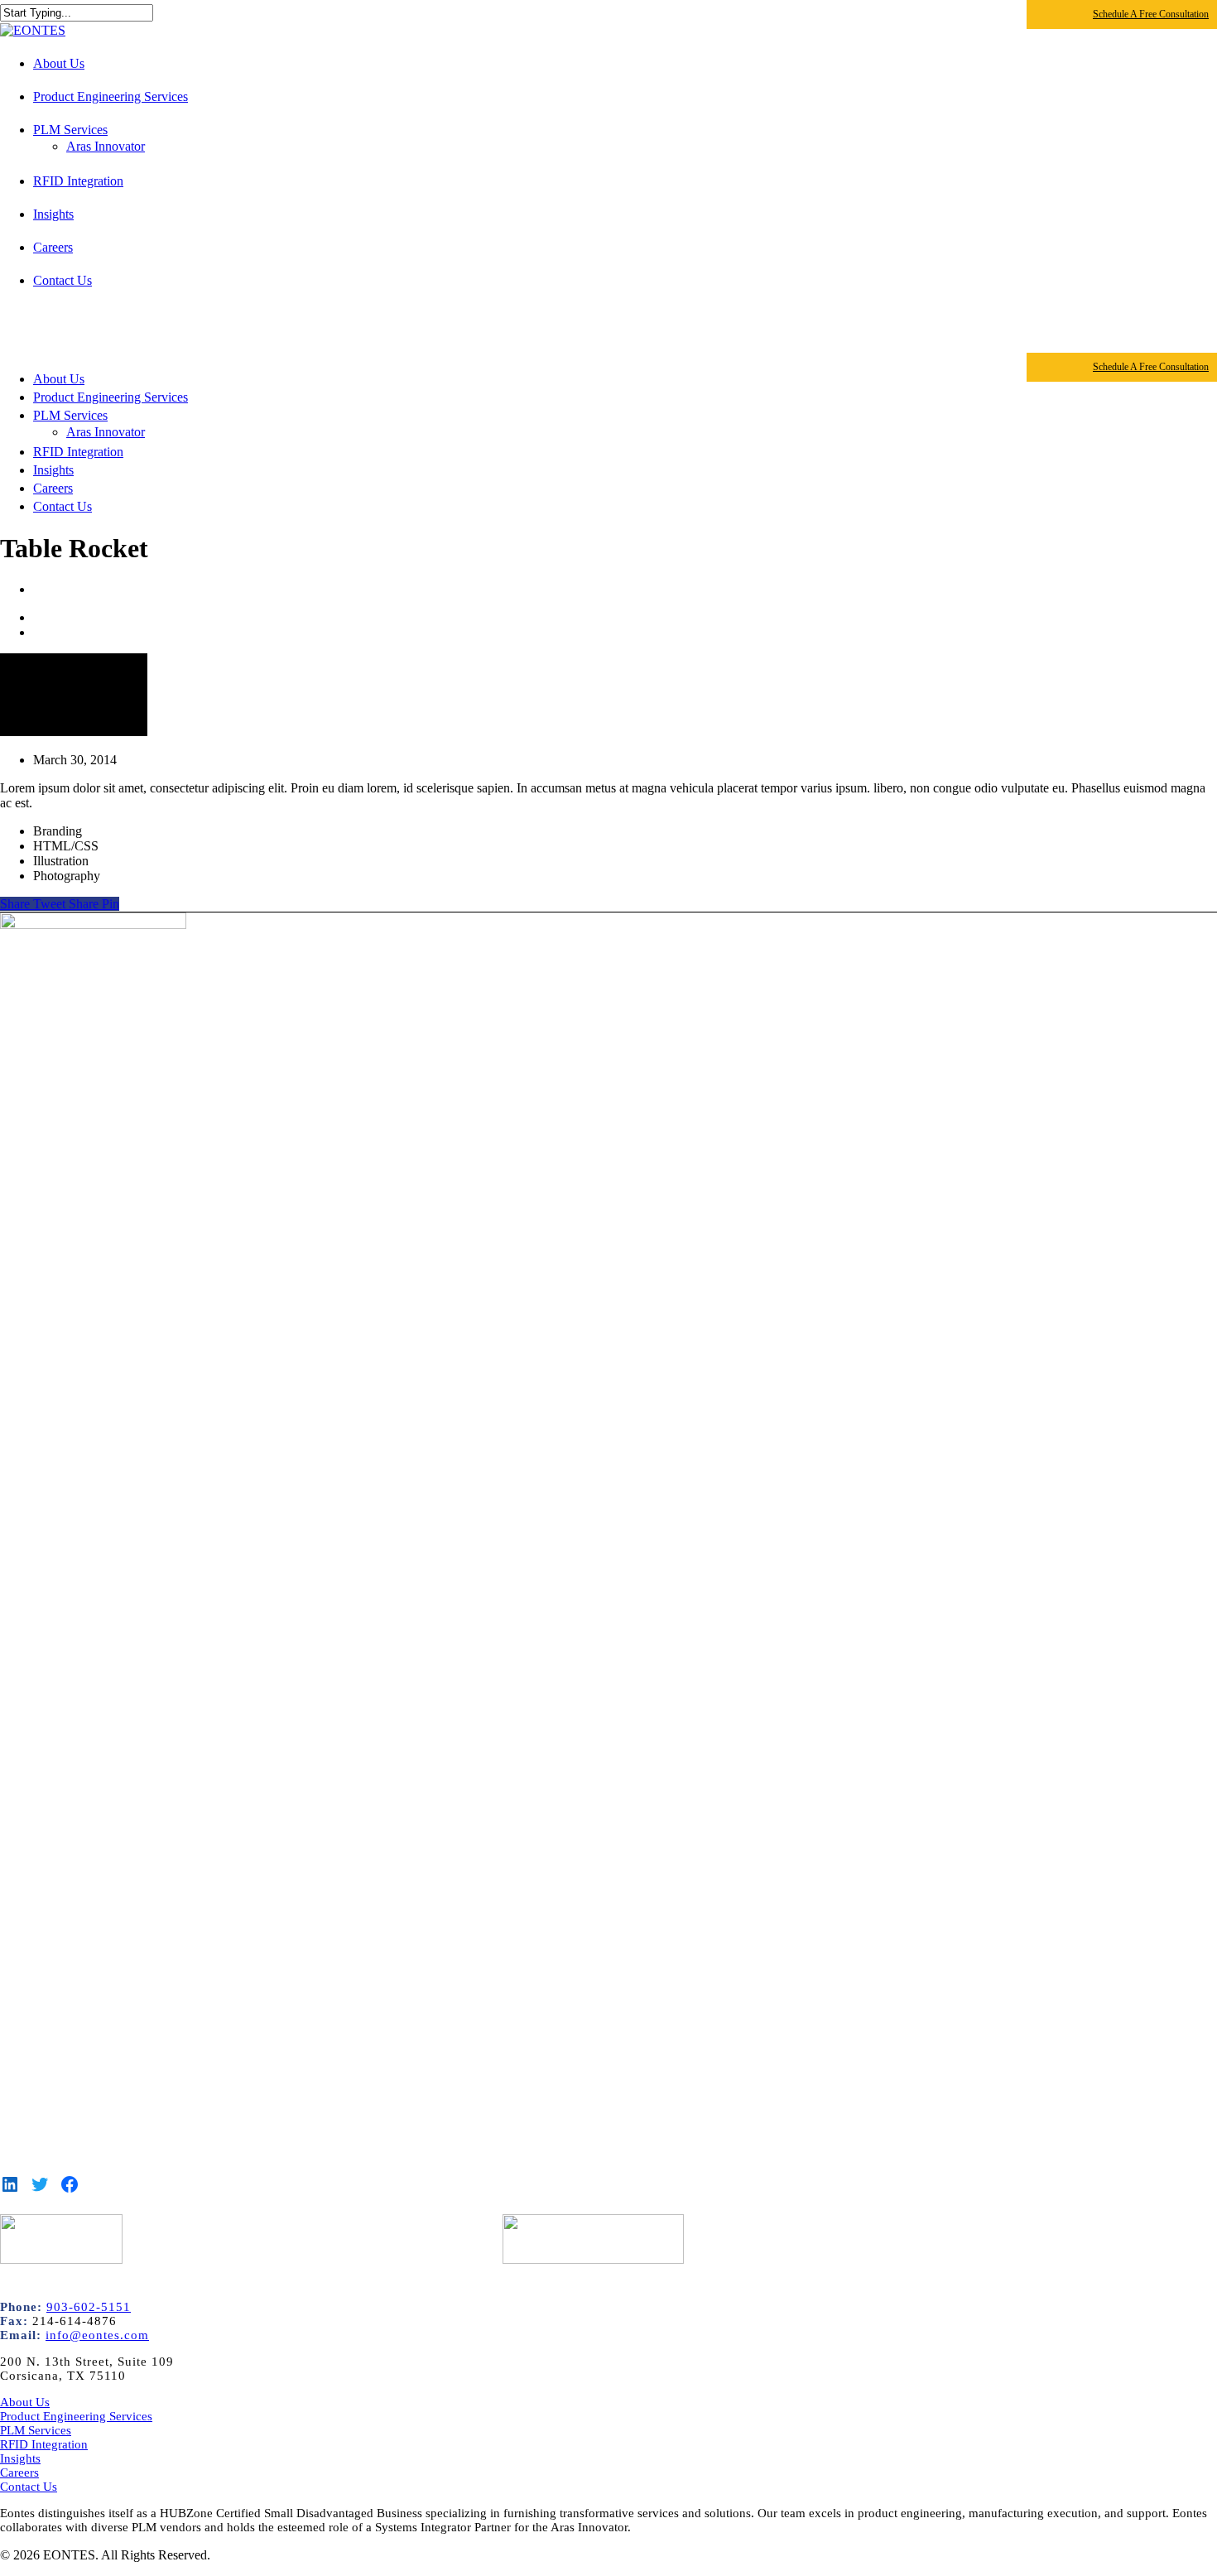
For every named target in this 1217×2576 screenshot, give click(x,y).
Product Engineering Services (111, 397)
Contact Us (63, 506)
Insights (53, 470)
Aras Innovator (106, 432)
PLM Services (70, 415)
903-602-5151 (89, 2307)
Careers (53, 488)
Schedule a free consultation (1151, 14)
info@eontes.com (97, 2335)
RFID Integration (78, 452)
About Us (59, 379)
